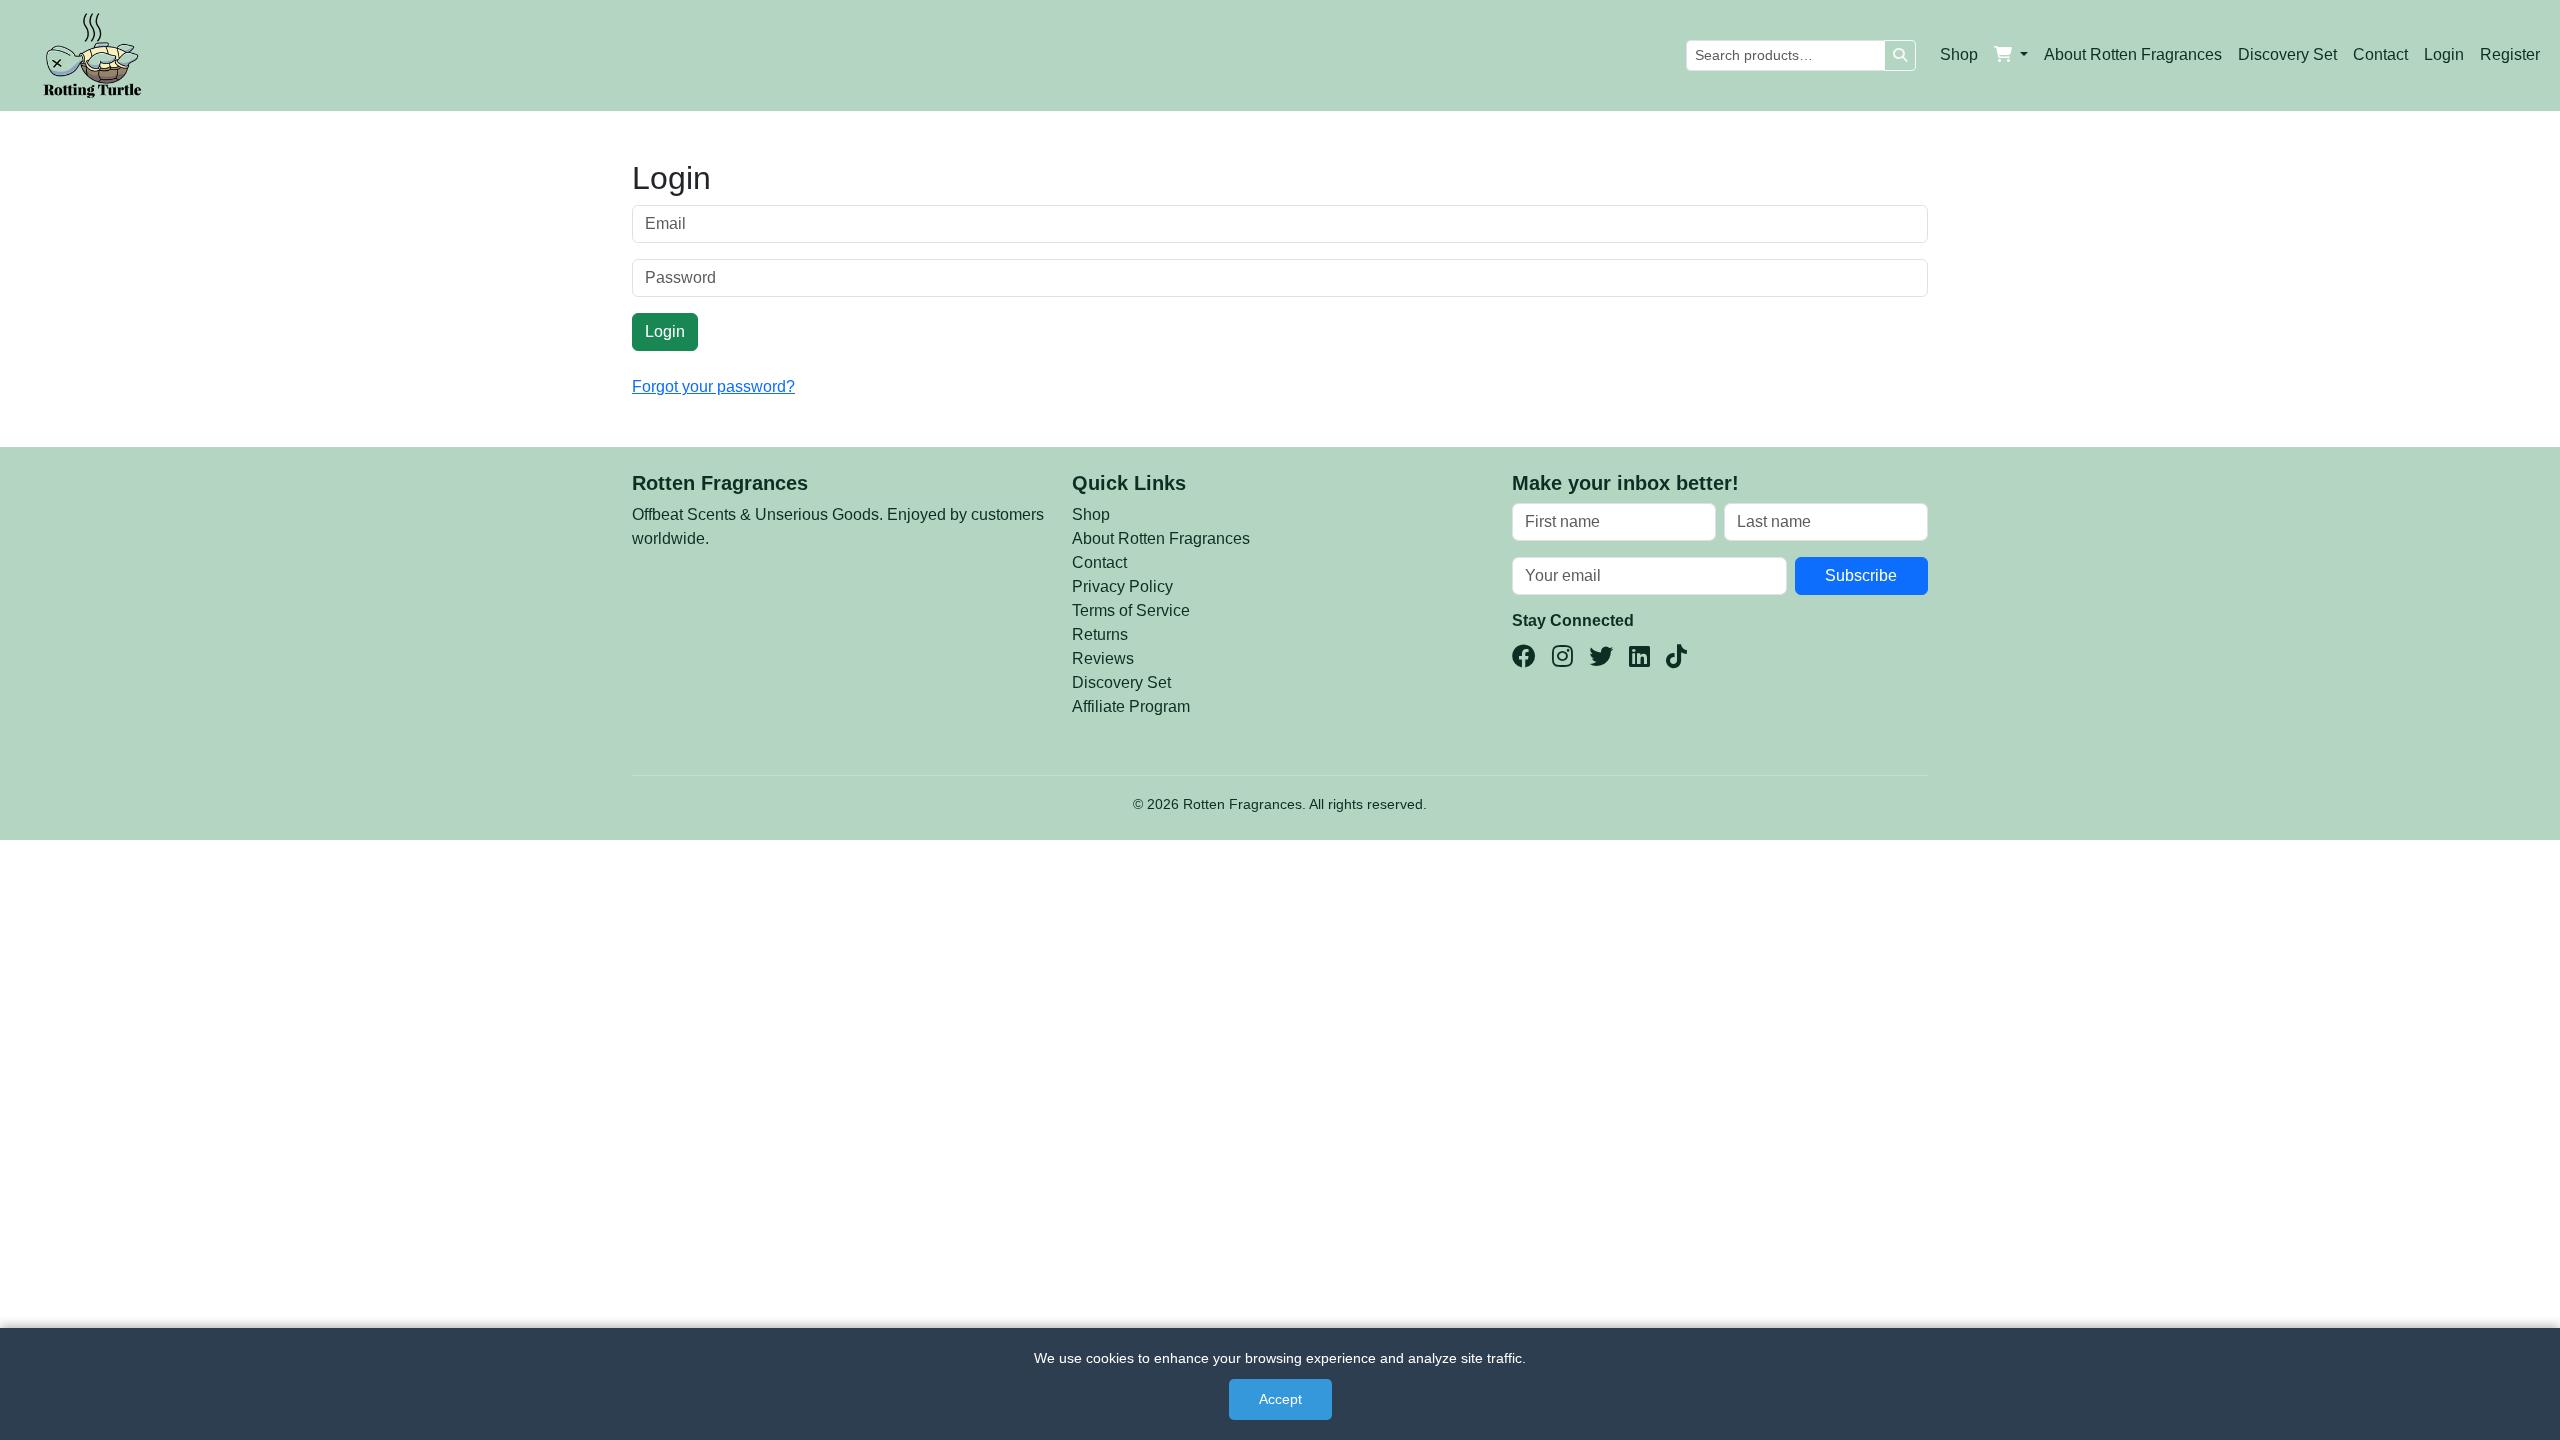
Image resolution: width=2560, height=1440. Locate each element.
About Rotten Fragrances (2133, 54)
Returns (1100, 634)
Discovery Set (2287, 54)
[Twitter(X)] (1601, 657)
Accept (1280, 1399)
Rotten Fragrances (720, 483)
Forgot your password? (713, 386)
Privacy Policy (1122, 586)
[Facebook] (1524, 657)
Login (2444, 54)
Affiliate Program (1131, 706)
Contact (2380, 54)
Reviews (1103, 658)
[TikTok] (1676, 657)
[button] (2011, 55)
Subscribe (1861, 575)
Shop (1959, 54)
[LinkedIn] (1639, 657)
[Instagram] (1562, 657)
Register (2510, 54)
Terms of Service (1131, 610)
